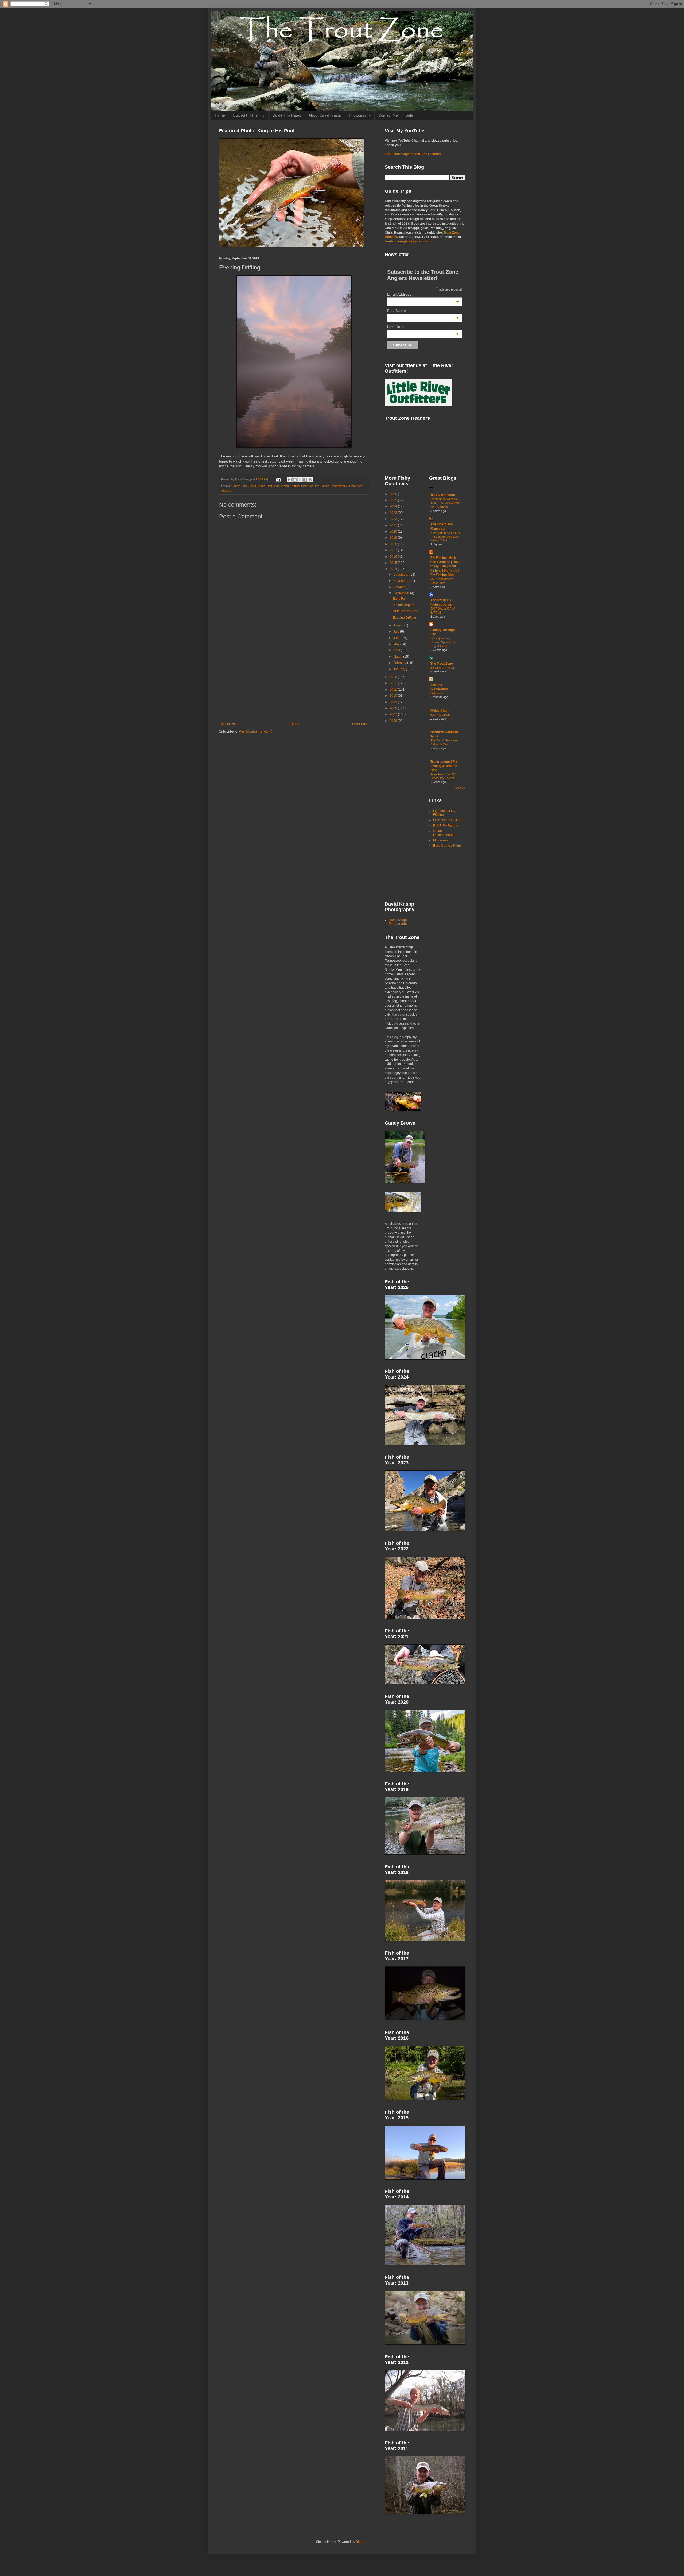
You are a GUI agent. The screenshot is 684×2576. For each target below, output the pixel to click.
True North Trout (443, 495)
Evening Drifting (404, 618)
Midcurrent (441, 840)
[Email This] (290, 480)
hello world (437, 693)
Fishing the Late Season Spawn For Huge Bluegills (443, 642)
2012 (394, 683)
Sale (409, 115)
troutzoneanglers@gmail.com (407, 241)
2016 (394, 557)
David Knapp (257, 486)
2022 (394, 519)
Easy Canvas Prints (447, 846)
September (402, 593)
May (397, 644)
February (400, 663)
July (397, 632)
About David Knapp (325, 115)
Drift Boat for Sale (405, 611)
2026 (394, 494)
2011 (394, 690)
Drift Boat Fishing (278, 486)
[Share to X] (300, 480)
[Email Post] (278, 479)
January (400, 669)
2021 (394, 525)
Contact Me (388, 115)
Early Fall (400, 599)
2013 (394, 677)
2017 (394, 550)
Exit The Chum (440, 715)
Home (220, 115)
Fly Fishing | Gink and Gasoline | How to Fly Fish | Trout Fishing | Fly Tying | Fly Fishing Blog (445, 566)
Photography (360, 115)
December (401, 575)
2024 (394, 506)
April (397, 650)
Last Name (423, 327)
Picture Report (403, 605)
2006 (394, 721)
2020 (394, 532)
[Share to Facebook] (305, 480)
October (399, 587)
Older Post (360, 724)
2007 (394, 714)
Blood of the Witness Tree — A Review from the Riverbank (445, 503)
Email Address (423, 294)
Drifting (295, 486)
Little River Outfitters (448, 820)
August (399, 625)
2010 (394, 696)
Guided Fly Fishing (249, 115)
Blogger (362, 2542)
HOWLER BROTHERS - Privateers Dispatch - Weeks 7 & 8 (445, 537)
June (397, 638)
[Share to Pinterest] (310, 480)
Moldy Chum (440, 711)
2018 (394, 544)
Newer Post (229, 724)
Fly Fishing (322, 486)
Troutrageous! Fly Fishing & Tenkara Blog (444, 766)
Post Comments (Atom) (256, 731)
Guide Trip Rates (287, 115)
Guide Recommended (444, 833)
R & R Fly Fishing (446, 826)
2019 (394, 538)
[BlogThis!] (295, 480)
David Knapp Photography (398, 922)
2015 (394, 563)
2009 (394, 702)
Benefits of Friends (443, 668)
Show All (460, 788)
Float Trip (307, 486)
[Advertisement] (294, 678)
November (401, 581)
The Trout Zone (442, 664)
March (398, 657)
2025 (394, 500)
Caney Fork (239, 486)
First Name (423, 311)
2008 (394, 708)
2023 (394, 513)
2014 (394, 569)
